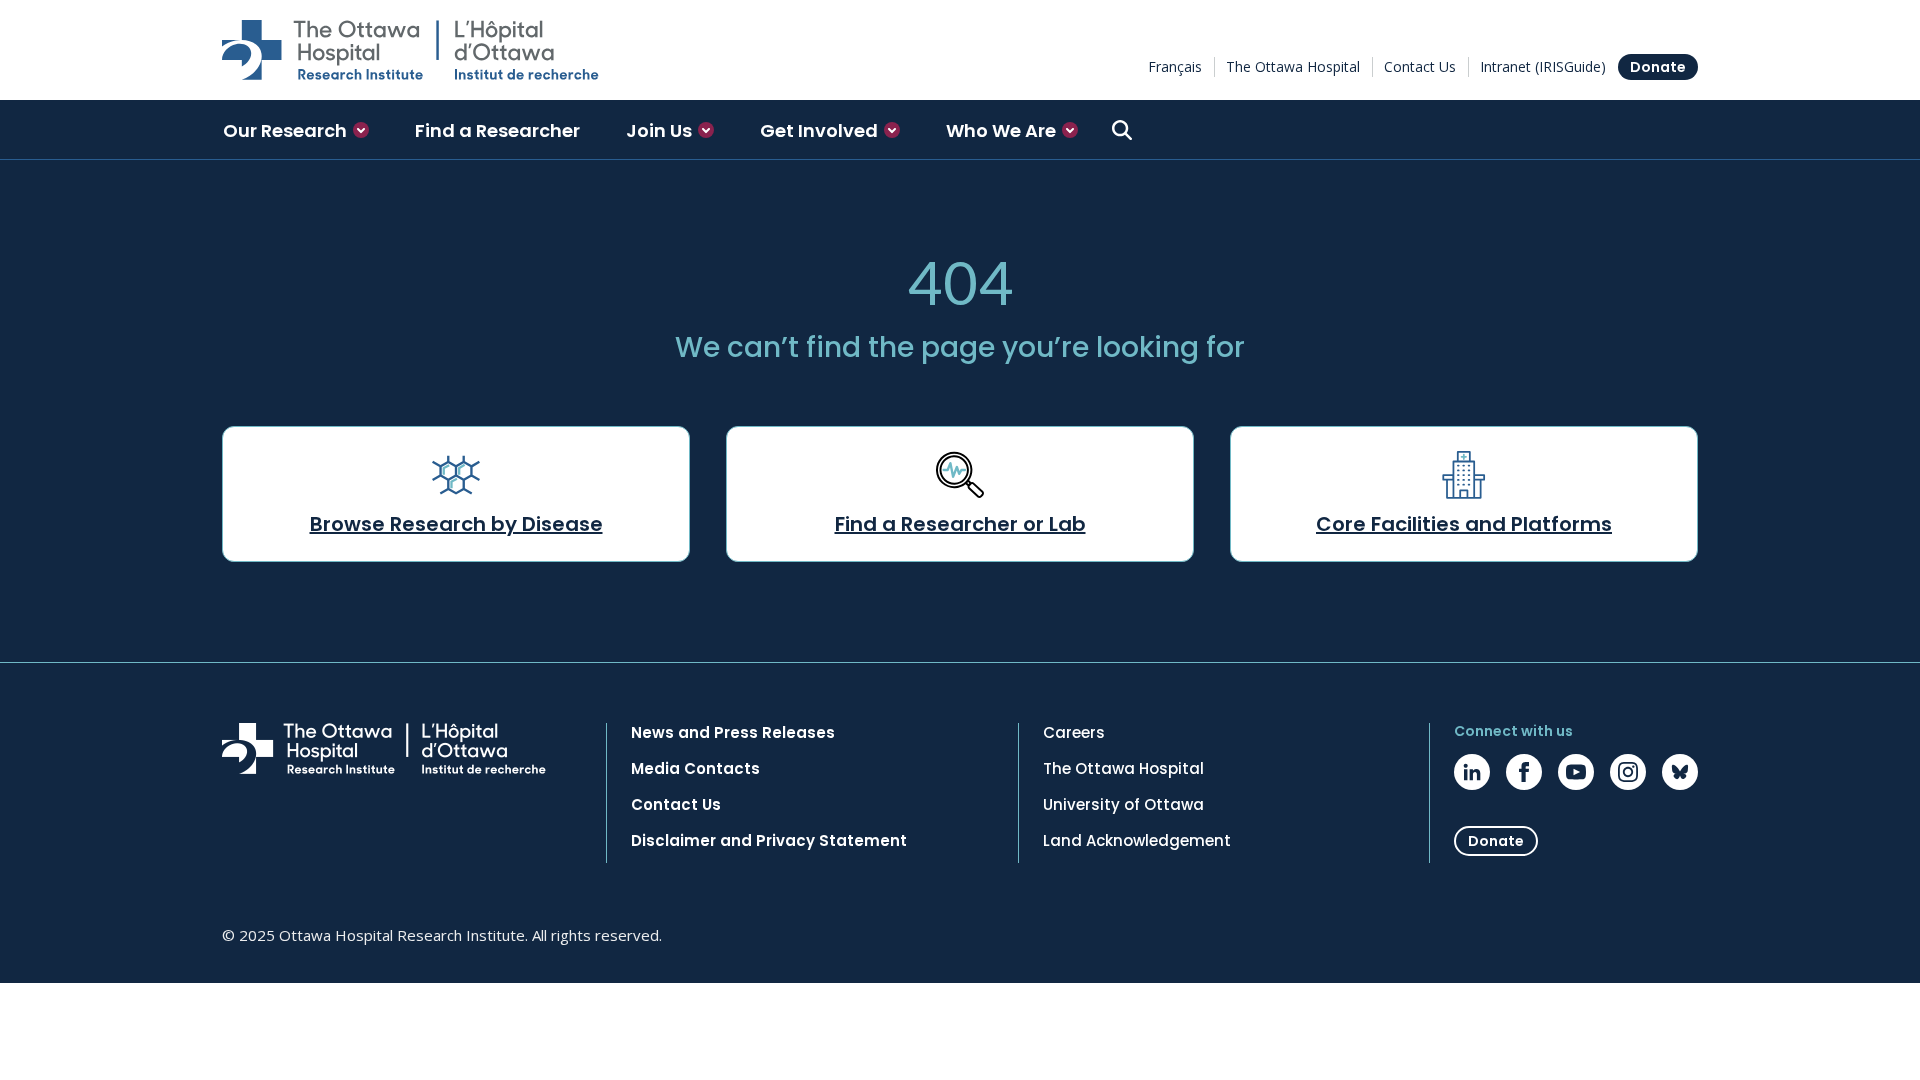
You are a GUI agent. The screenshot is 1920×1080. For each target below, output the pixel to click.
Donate (1658, 67)
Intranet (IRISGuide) (1543, 66)
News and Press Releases (733, 733)
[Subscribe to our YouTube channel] (1576, 772)
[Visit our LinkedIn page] (1472, 772)
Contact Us (1420, 66)
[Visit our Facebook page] (1524, 772)
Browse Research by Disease (456, 524)
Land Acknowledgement (1137, 841)
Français (1175, 66)
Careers (1074, 733)
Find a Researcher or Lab (960, 524)
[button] (296, 130)
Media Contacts (695, 769)
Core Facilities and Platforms (1464, 524)
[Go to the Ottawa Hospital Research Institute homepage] (410, 50)
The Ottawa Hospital (1293, 66)
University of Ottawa (1123, 805)
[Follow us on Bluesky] (1680, 772)
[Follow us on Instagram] (1628, 772)
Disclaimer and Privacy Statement (769, 841)
